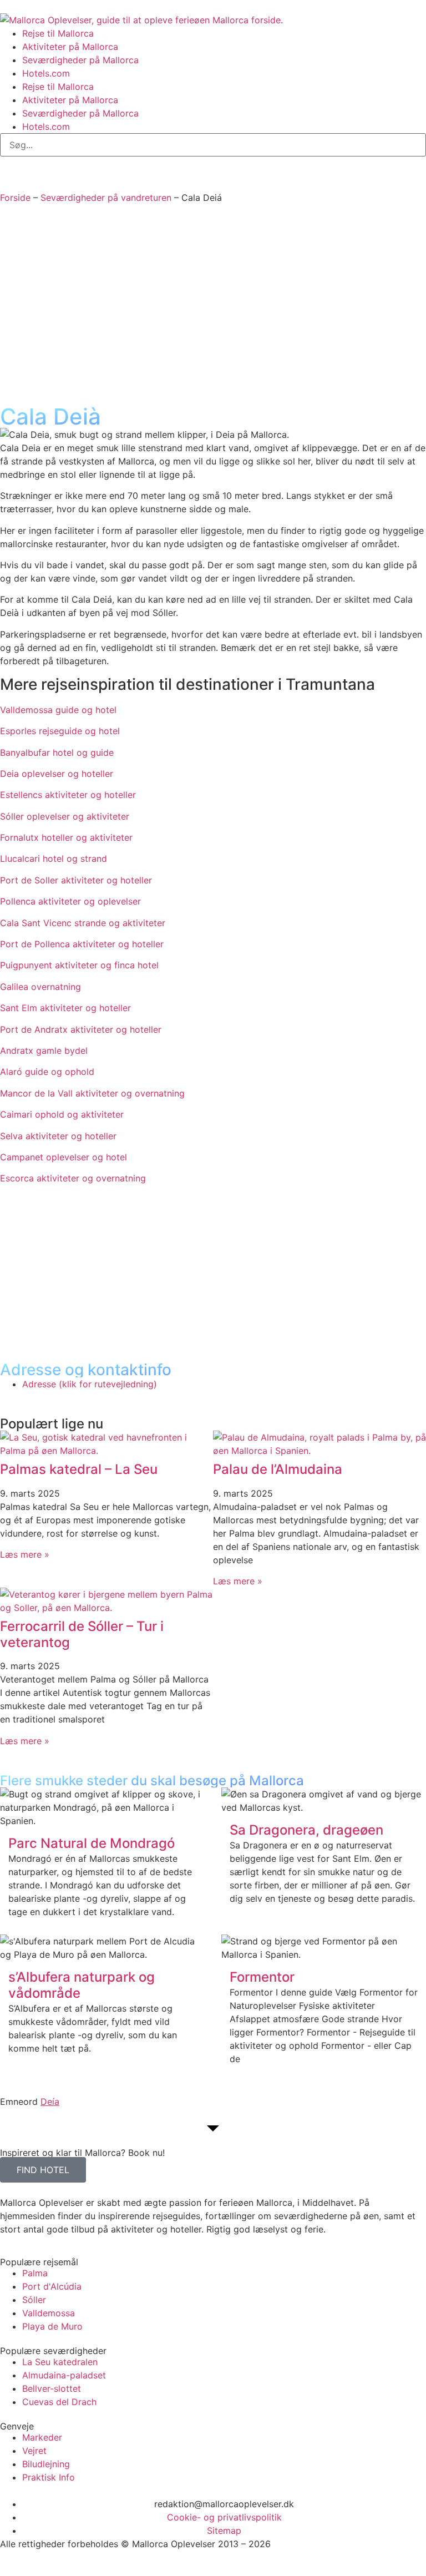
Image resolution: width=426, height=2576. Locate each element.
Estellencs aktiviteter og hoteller (68, 795)
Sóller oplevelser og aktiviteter (65, 816)
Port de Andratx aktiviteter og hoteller (81, 1029)
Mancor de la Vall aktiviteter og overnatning (92, 1093)
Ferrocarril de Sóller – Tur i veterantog (82, 1634)
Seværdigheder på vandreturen (106, 198)
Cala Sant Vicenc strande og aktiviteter (83, 923)
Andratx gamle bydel (44, 1050)
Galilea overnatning (40, 987)
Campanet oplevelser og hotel (64, 1157)
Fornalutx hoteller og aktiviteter (66, 837)
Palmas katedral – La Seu (79, 1469)
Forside (15, 198)
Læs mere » (25, 1554)
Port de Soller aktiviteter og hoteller (76, 880)
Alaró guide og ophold (47, 1072)
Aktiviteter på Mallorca (70, 47)
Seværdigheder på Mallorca (80, 60)
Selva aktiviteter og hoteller (58, 1136)
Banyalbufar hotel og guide (57, 752)
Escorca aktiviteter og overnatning (73, 1178)
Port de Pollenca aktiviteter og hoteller (82, 944)
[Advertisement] (213, 309)
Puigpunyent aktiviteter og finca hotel (79, 965)
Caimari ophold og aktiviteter (62, 1114)
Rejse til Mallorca (58, 33)
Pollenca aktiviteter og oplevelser (70, 901)
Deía (50, 2102)
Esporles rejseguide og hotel (60, 731)
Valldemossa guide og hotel (58, 710)
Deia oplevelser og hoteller (57, 774)
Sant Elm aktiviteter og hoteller (65, 1008)
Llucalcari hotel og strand (54, 858)
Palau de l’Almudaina (278, 1469)
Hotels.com (46, 73)
